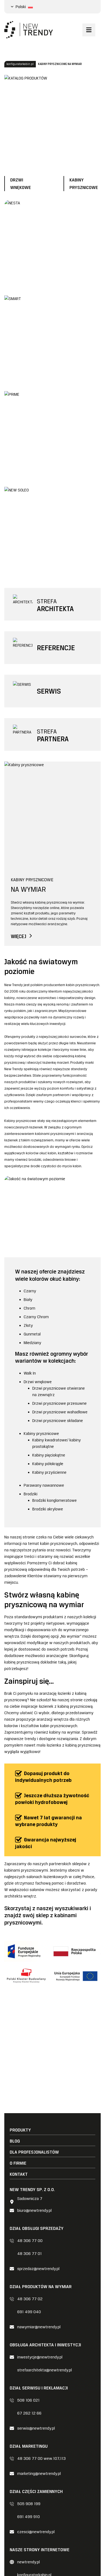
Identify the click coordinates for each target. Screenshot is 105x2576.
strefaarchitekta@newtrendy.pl (45, 2370)
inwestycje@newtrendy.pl (40, 2357)
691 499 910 (29, 2517)
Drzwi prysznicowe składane (58, 1421)
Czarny (30, 1291)
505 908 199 (29, 2504)
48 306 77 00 (30, 2241)
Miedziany (32, 1343)
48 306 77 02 (30, 2299)
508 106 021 (28, 2400)
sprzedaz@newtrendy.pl (38, 2269)
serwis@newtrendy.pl (36, 2428)
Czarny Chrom (36, 1317)
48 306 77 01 (29, 2254)
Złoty (28, 1325)
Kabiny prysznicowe (41, 1434)
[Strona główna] (29, 30)
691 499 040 (29, 2312)
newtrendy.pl (29, 2562)
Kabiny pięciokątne (49, 1455)
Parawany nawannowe (44, 1485)
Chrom (30, 1308)
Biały (28, 1300)
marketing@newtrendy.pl (39, 2474)
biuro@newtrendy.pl (34, 2210)
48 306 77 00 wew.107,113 (41, 2458)
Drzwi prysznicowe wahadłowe (60, 1412)
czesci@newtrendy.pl (36, 2532)
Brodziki (31, 1494)
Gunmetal (32, 1334)
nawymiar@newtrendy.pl (39, 2327)
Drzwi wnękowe (38, 1382)
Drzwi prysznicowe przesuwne (59, 1403)
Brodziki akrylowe (48, 1509)
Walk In (30, 1373)
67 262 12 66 (29, 2413)
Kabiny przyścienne (49, 1472)
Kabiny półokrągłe (48, 1464)
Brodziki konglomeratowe (55, 1500)
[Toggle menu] (89, 30)
